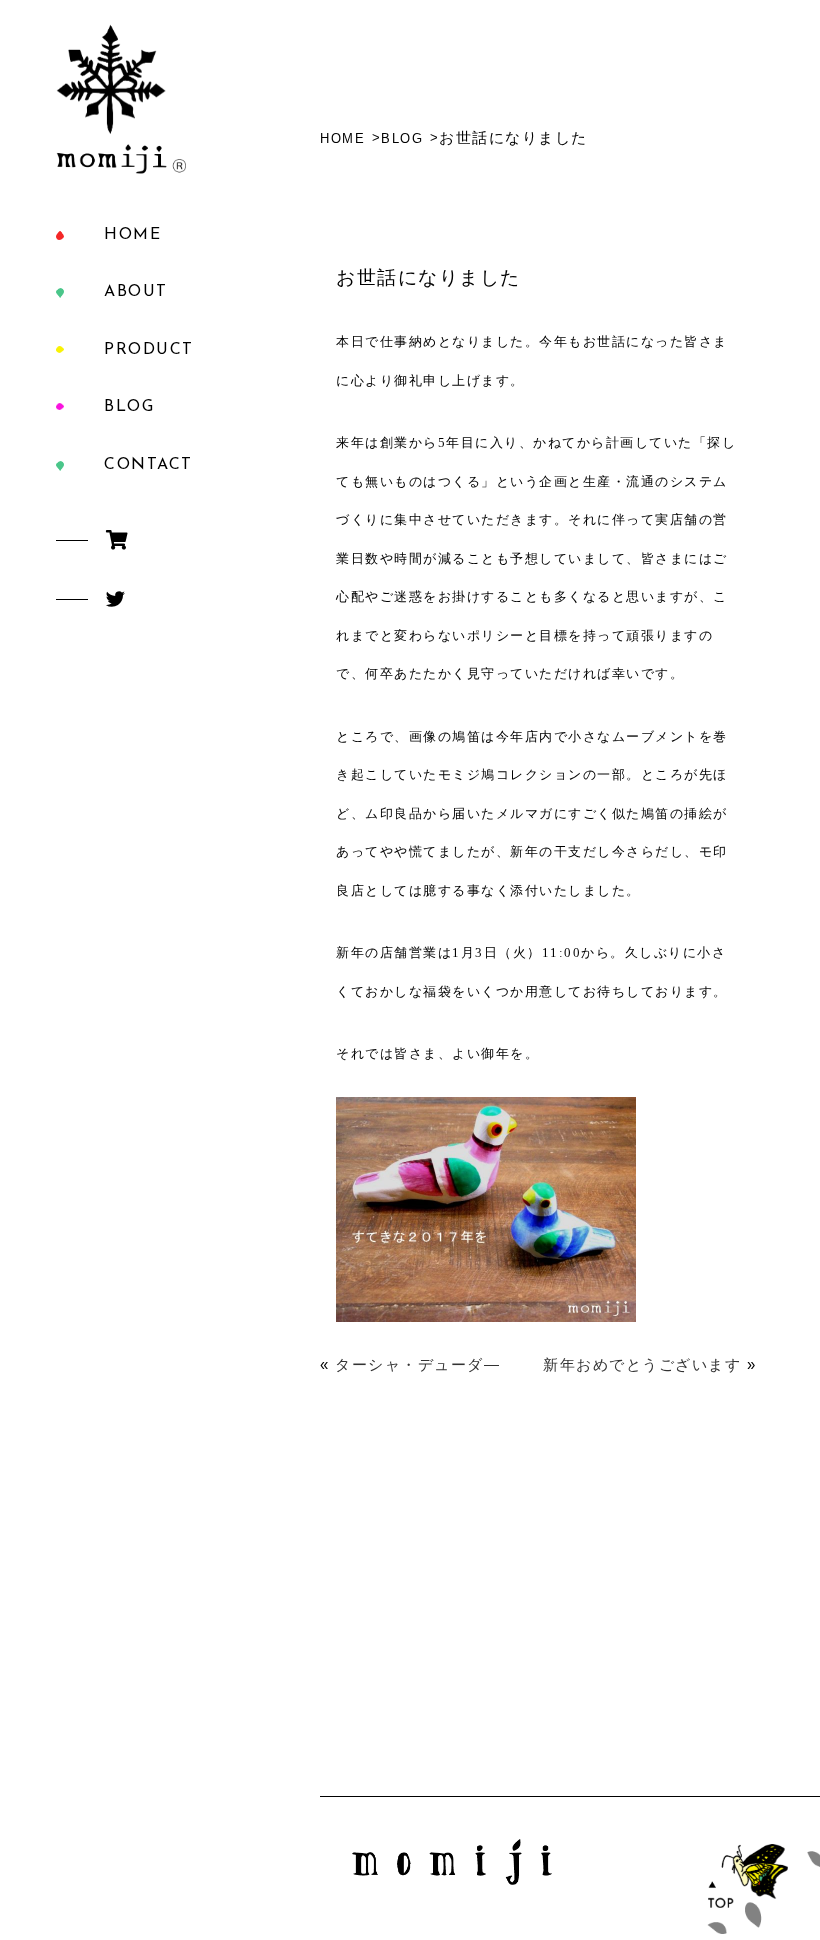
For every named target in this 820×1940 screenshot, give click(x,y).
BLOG (129, 407)
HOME (132, 235)
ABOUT (136, 292)
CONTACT (148, 465)
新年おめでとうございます (642, 1364)
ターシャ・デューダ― (417, 1364)
